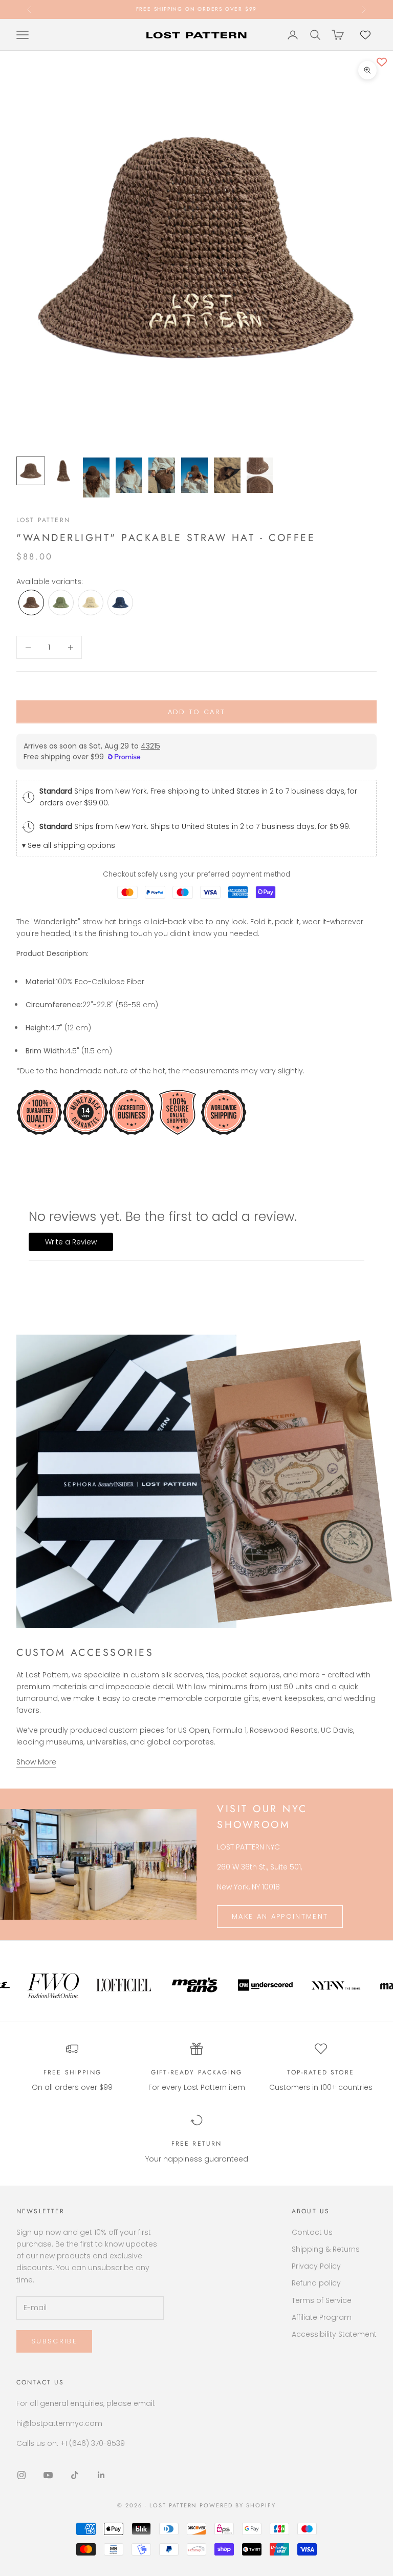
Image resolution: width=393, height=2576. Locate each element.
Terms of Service (322, 2300)
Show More (36, 1762)
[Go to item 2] (63, 471)
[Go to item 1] (31, 471)
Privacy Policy (316, 2266)
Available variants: (50, 581)
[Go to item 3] (96, 477)
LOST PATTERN (43, 520)
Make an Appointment (280, 1916)
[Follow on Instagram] (21, 2475)
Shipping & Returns (326, 2249)
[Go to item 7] (227, 475)
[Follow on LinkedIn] (101, 2475)
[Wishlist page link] (365, 35)
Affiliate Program (322, 2317)
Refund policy (316, 2283)
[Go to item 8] (260, 475)
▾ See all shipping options (69, 845)
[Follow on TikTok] (75, 2475)
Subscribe (54, 2341)
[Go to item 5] (162, 475)
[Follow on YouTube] (48, 2475)
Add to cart (197, 712)
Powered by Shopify (238, 2505)
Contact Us (312, 2232)
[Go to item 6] (194, 475)
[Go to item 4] (129, 475)
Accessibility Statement (334, 2334)
